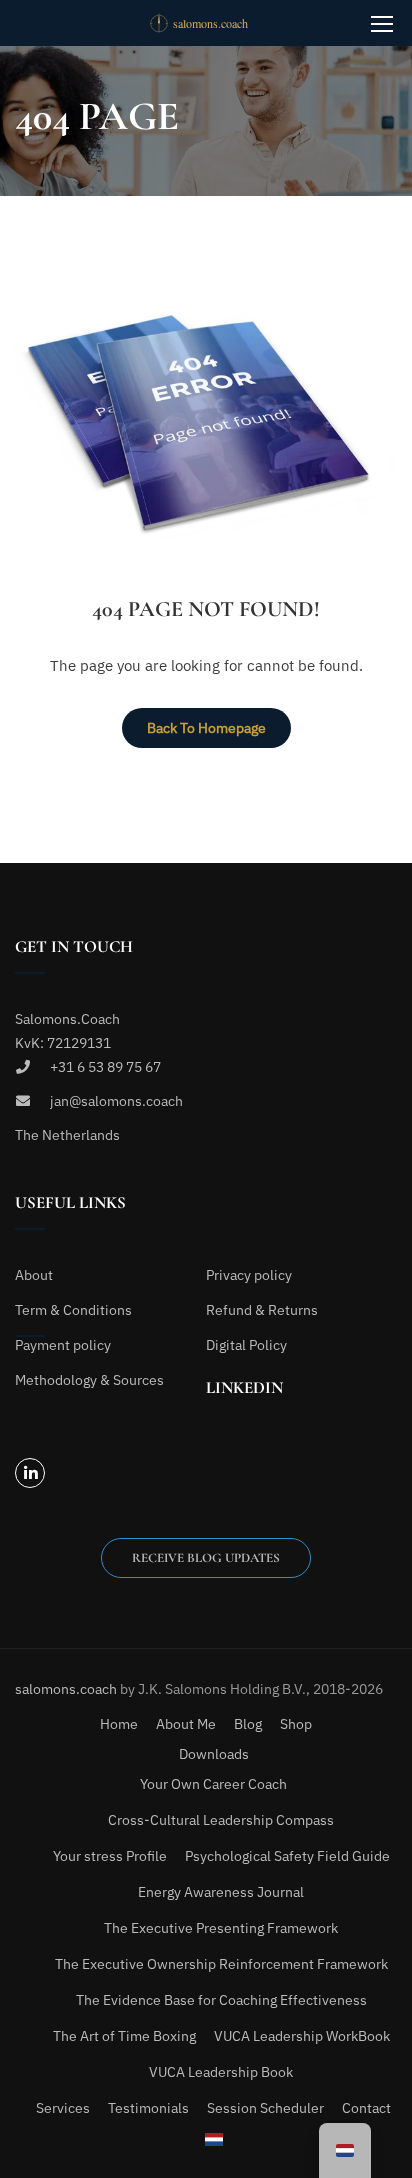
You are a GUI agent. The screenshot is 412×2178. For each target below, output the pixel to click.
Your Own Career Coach (213, 1784)
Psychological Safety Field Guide (287, 1856)
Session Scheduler (265, 2108)
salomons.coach (67, 1689)
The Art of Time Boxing (124, 2036)
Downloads (214, 1754)
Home (119, 1724)
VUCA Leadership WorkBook (302, 2036)
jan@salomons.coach (116, 1101)
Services (63, 2108)
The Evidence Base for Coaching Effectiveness (221, 2000)
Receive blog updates (206, 1558)
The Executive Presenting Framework (221, 1928)
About (34, 1275)
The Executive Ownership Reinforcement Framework (221, 1964)
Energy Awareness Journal (221, 1892)
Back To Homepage (206, 728)
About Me (186, 1724)
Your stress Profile (110, 1856)
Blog (248, 1724)
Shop (296, 1724)
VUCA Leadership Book (221, 2072)
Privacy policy (249, 1275)
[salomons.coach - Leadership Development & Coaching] (213, 23)
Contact (366, 2108)
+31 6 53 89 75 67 (105, 1067)
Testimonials (148, 2108)
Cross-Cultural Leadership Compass (221, 1820)
